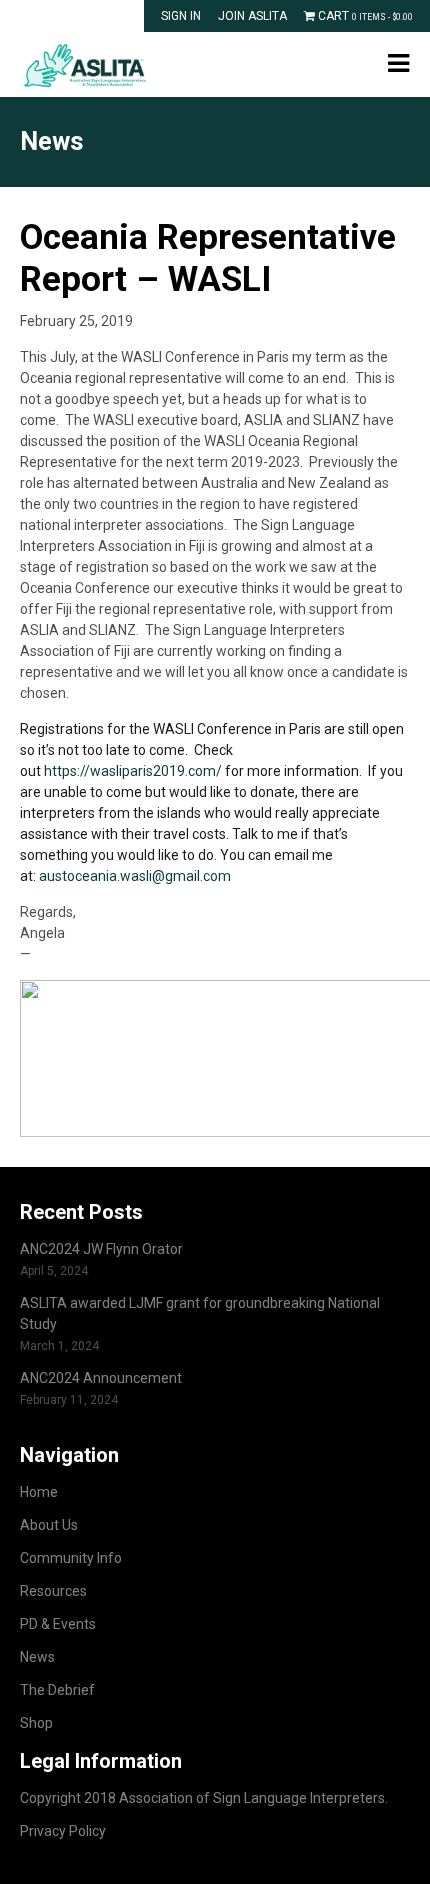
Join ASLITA (252, 16)
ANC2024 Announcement (101, 1378)
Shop (36, 1723)
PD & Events (58, 1624)
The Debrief (57, 1690)
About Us (49, 1525)
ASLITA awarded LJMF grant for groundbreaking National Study (200, 1313)
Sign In (181, 16)
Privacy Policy (63, 1831)
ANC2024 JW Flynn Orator (101, 1249)
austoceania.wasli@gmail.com (135, 876)
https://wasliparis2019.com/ (133, 771)
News (37, 1657)
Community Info (71, 1558)
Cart (364, 16)
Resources (53, 1591)
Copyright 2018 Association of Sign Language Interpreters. (204, 1798)
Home (39, 1492)
